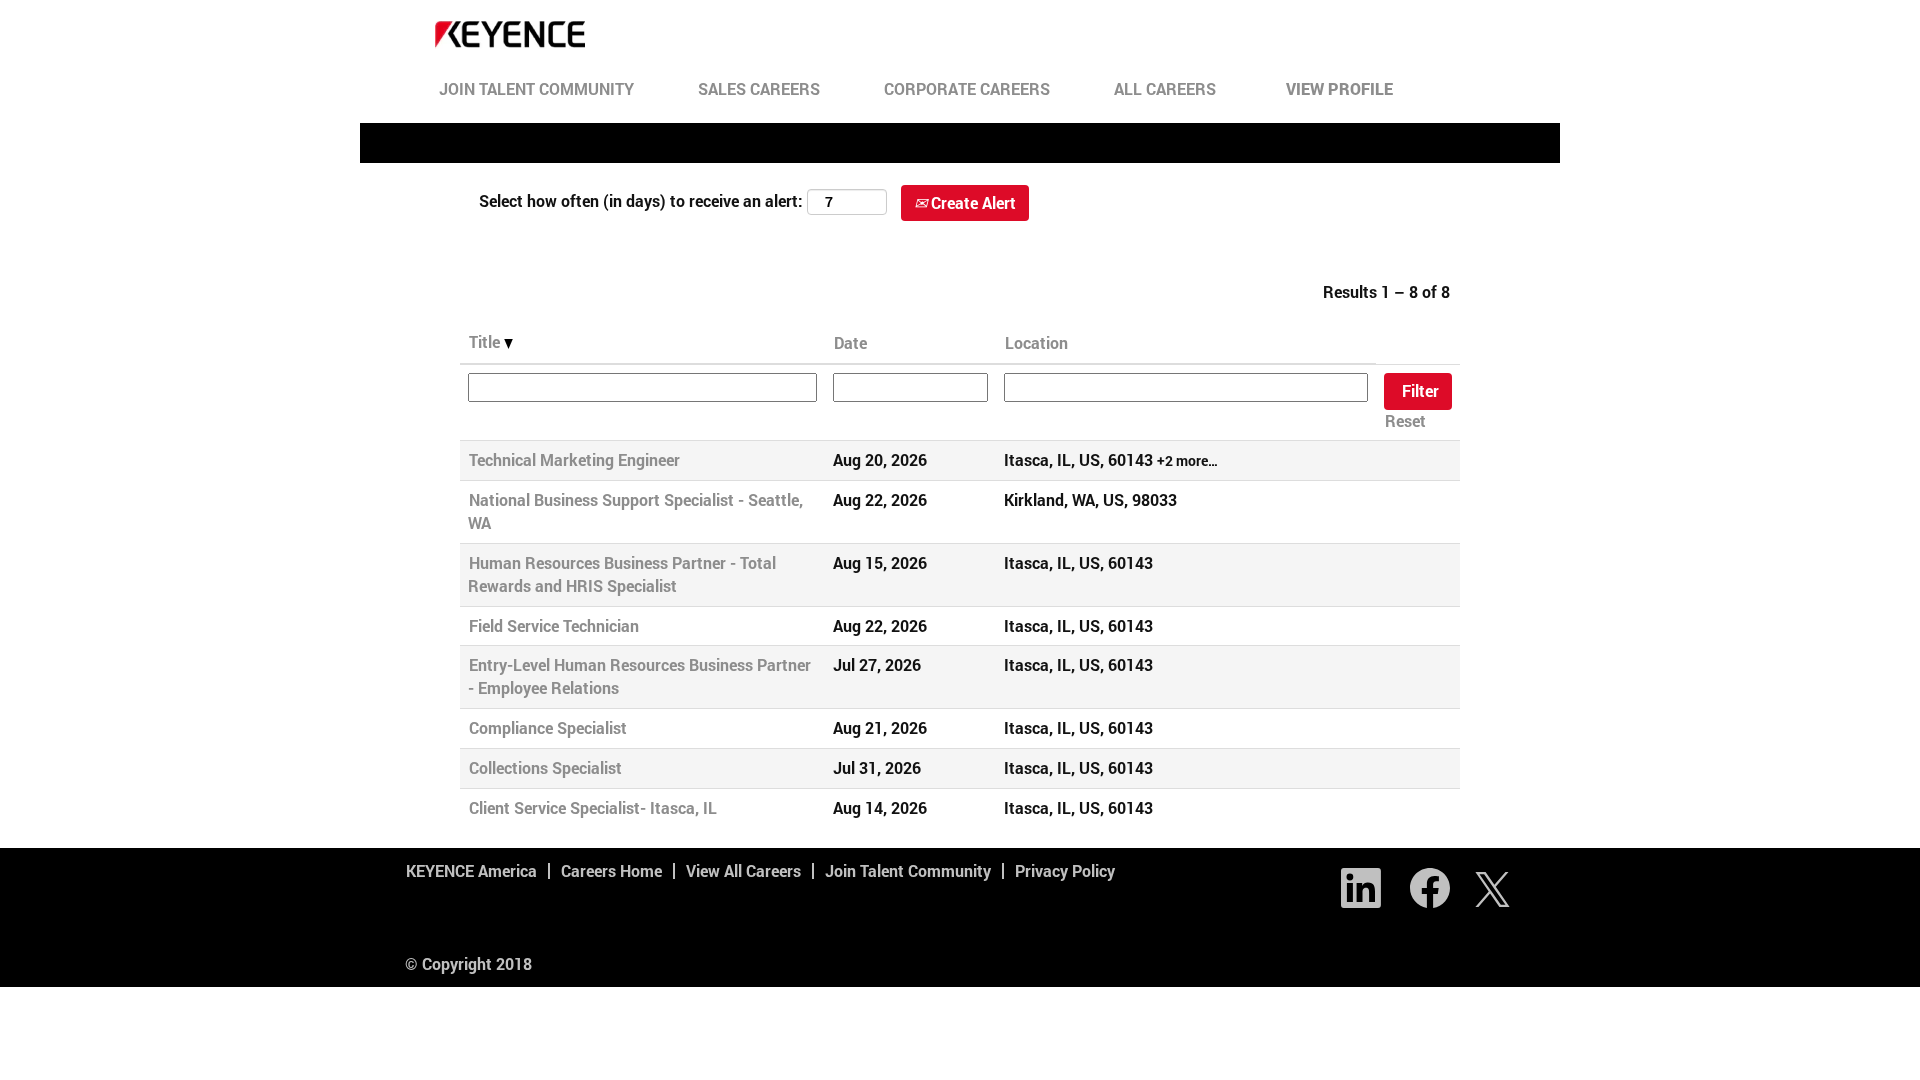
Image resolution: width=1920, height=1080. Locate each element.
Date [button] (850, 342)
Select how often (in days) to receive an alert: (641, 200)
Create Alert (971, 202)
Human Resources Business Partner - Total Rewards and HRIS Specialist (622, 574)
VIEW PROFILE (1339, 88)
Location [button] (1036, 342)
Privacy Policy (1065, 870)
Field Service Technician (554, 625)
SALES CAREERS (759, 88)
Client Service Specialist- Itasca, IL (593, 807)
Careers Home (611, 870)
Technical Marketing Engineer (574, 459)
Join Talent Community (908, 870)
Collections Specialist (545, 767)
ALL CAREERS (1165, 88)
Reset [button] (1405, 420)
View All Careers (743, 870)
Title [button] (486, 341)
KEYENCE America (471, 870)
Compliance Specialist (548, 727)
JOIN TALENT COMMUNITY (536, 88)
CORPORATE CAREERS (967, 88)
